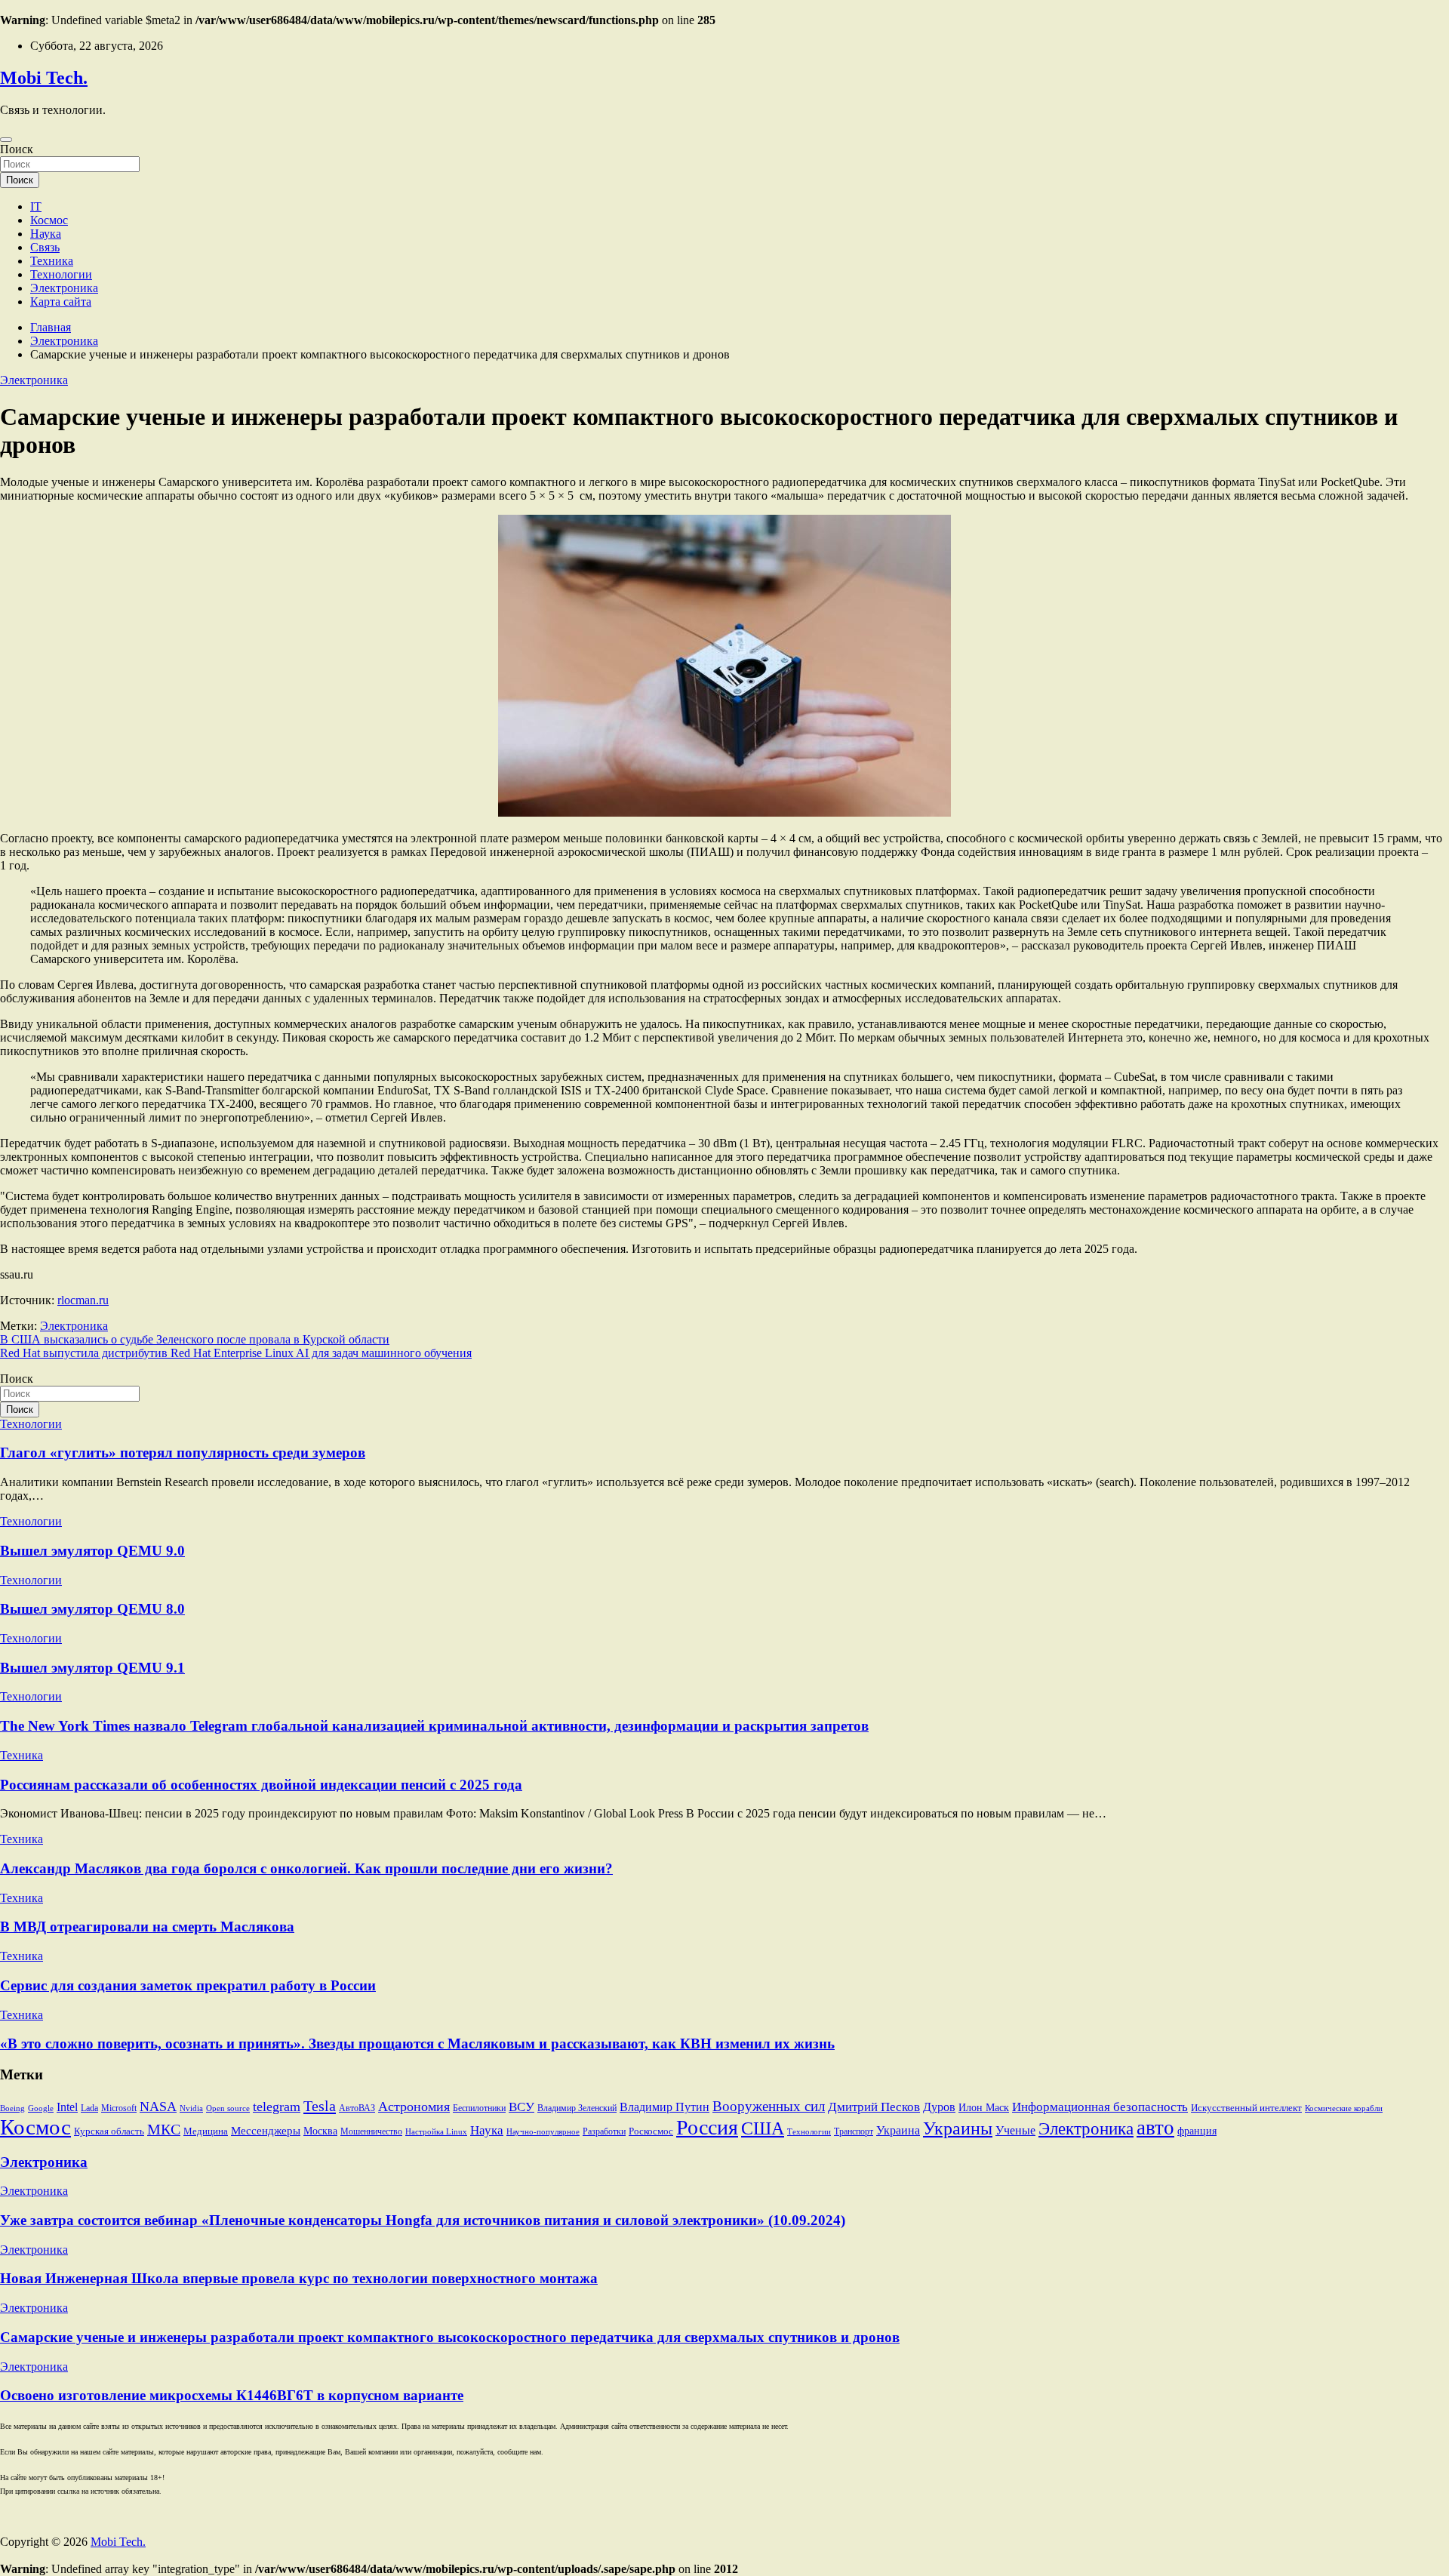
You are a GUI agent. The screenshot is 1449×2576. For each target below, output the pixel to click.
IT (36, 206)
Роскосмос (651, 2131)
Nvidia (191, 2108)
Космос (49, 220)
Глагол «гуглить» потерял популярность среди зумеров (183, 1453)
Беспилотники (479, 2108)
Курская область (109, 2131)
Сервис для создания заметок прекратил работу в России (188, 1985)
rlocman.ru (83, 1300)
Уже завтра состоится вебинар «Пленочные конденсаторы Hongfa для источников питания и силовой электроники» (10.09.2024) (423, 2220)
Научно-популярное (543, 2132)
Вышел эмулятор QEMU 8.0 (92, 1609)
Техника (52, 261)
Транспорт (854, 2131)
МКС (164, 2130)
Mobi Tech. (44, 78)
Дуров (939, 2107)
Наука (46, 234)
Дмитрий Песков (874, 2107)
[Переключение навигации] (6, 140)
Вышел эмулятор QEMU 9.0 (92, 1551)
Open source (228, 2108)
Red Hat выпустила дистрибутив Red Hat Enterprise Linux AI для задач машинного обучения (236, 1353)
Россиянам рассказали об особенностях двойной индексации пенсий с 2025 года (261, 1785)
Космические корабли (1344, 2108)
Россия (707, 2127)
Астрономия (414, 2107)
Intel (67, 2107)
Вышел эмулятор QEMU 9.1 (92, 1668)
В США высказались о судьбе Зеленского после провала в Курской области (195, 1339)
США (763, 2128)
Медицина (206, 2131)
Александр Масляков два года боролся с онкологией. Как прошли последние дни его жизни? (306, 1868)
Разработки (604, 2131)
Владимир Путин (665, 2107)
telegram (277, 2107)
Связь (45, 247)
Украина (898, 2130)
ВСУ (521, 2107)
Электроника (64, 288)
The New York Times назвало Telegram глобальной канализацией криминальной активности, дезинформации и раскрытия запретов (434, 1726)
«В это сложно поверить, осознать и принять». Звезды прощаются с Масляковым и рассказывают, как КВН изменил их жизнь (417, 2044)
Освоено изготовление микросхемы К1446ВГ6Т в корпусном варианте (232, 2395)
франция (1197, 2131)
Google (41, 2108)
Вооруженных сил (769, 2106)
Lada (89, 2108)
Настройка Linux (436, 2132)
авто (1155, 2128)
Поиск (17, 149)
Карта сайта (61, 302)
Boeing (12, 2108)
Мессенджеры (266, 2131)
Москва (320, 2131)
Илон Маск (984, 2108)
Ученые (1015, 2130)
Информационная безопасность (1100, 2107)
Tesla (320, 2106)
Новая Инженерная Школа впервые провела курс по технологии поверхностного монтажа (299, 2278)
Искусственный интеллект (1246, 2108)
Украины (958, 2128)
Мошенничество (371, 2131)
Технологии (61, 274)
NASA (158, 2107)
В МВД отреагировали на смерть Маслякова (147, 1927)
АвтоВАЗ (357, 2108)
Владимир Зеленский (577, 2108)
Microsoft (119, 2108)
